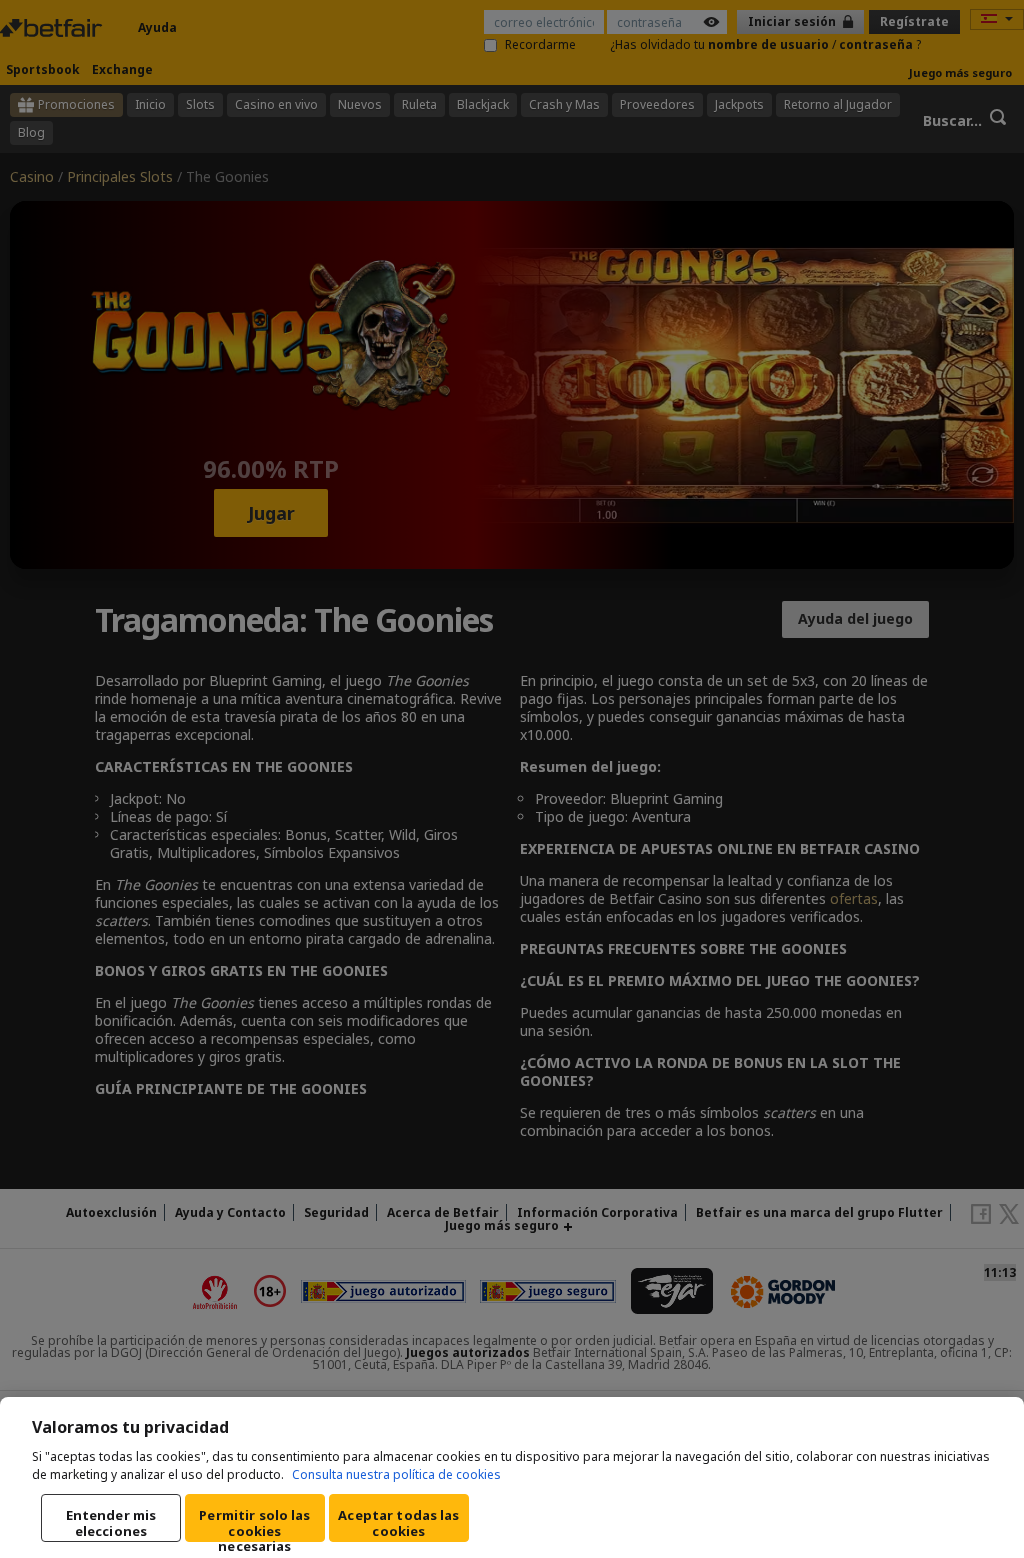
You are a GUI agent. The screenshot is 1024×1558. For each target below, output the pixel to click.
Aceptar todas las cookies (398, 1523)
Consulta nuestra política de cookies (396, 1474)
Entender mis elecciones (111, 1523)
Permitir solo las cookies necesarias (254, 1524)
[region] (512, 1477)
